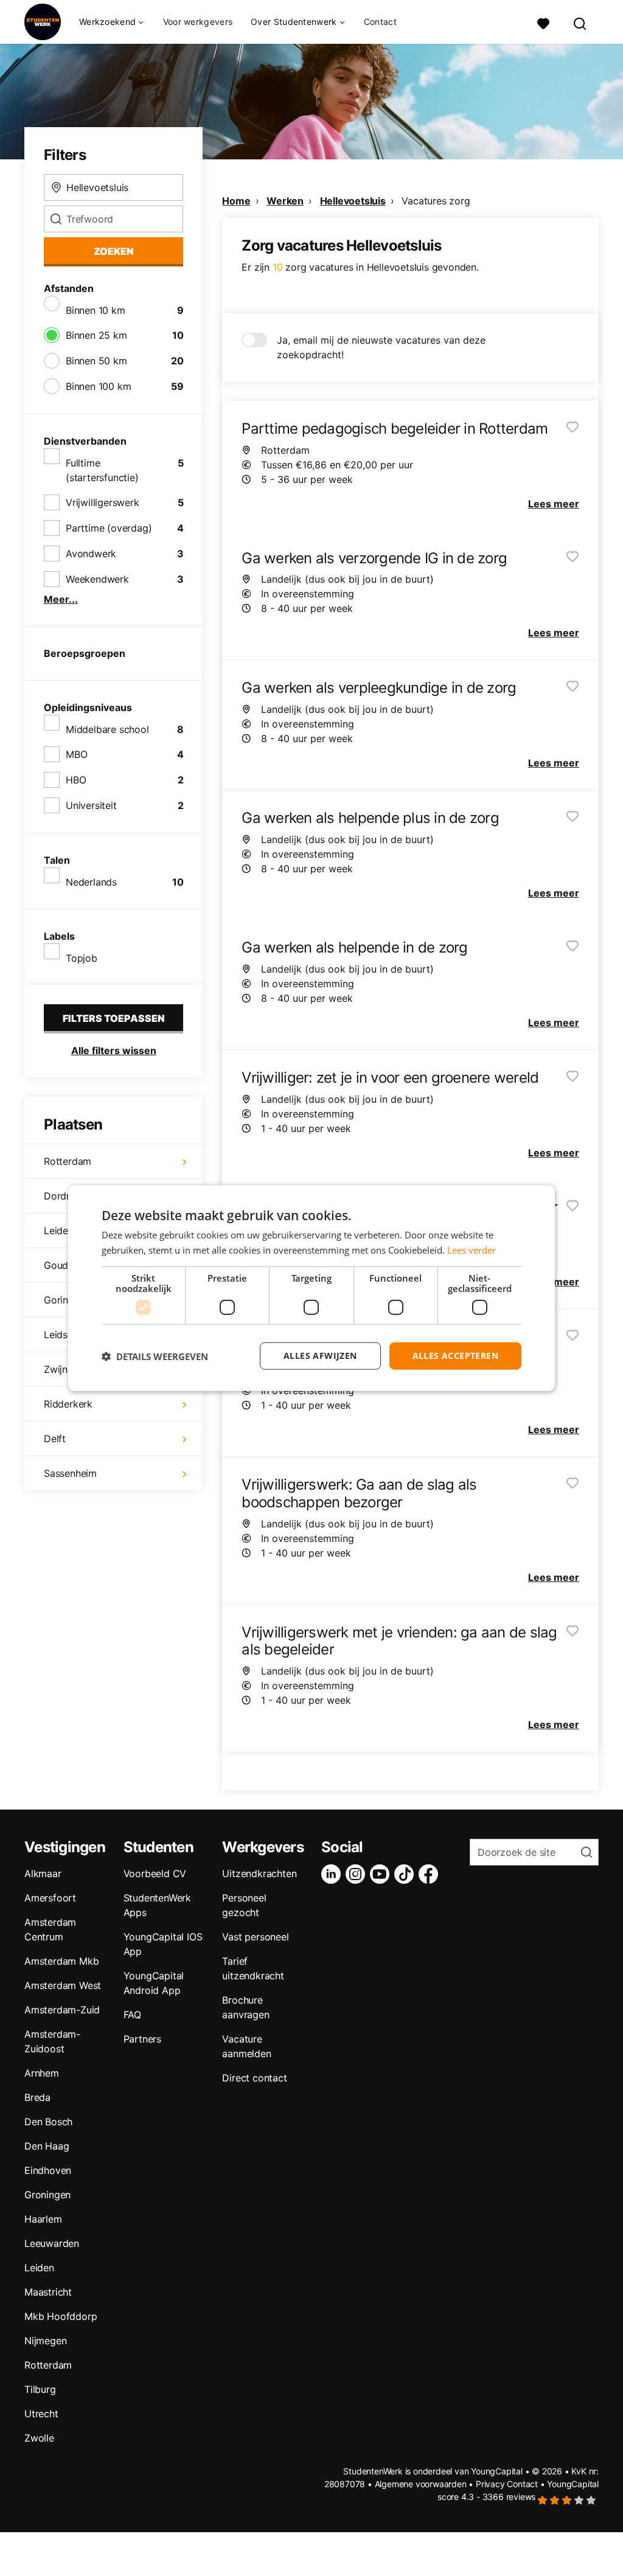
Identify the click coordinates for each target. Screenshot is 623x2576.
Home (236, 201)
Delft (55, 1439)
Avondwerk (91, 554)
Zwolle (39, 2438)
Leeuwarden (52, 2243)
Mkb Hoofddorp (61, 2316)
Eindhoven (48, 2170)
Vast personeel (255, 1937)
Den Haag (47, 2146)
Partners (142, 2039)
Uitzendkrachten (259, 1873)
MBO (76, 754)
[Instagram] (358, 1874)
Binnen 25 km (96, 335)
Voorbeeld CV (155, 1873)
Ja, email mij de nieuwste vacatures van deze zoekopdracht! (381, 347)
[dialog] (311, 1288)
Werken (285, 201)
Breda (37, 2097)
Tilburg (40, 2389)
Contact (380, 22)
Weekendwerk (97, 579)
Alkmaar (43, 1873)
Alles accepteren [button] (455, 1356)
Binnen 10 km (96, 310)
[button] (155, 1356)
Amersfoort (50, 1898)
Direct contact (254, 2078)
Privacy (490, 2484)
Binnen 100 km (98, 386)
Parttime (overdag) (109, 528)
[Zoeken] (580, 22)
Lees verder (472, 1249)
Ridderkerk (68, 1404)
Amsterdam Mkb (61, 1961)
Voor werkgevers (198, 22)
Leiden (39, 2268)
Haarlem (43, 2219)
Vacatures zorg (436, 201)
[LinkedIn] (333, 1874)
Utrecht (41, 2414)
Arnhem (42, 2073)
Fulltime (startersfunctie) (102, 470)
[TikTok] (406, 1874)
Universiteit (91, 805)
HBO (76, 780)
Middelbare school (107, 729)
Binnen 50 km (96, 361)
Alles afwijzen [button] (320, 1356)
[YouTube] (382, 1874)
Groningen (47, 2195)
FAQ (132, 2015)
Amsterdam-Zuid (62, 2010)
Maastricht (48, 2292)
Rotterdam (68, 1161)
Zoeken (114, 251)
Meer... (61, 599)
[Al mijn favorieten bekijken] (543, 22)
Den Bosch (48, 2122)
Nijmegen (45, 2341)
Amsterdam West (63, 1985)
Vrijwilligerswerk (103, 502)
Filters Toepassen (114, 1018)
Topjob (82, 958)
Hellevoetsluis (353, 201)
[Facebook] (431, 1874)
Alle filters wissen (114, 1050)
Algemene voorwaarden (421, 2484)
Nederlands (91, 882)
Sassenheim (70, 1473)
